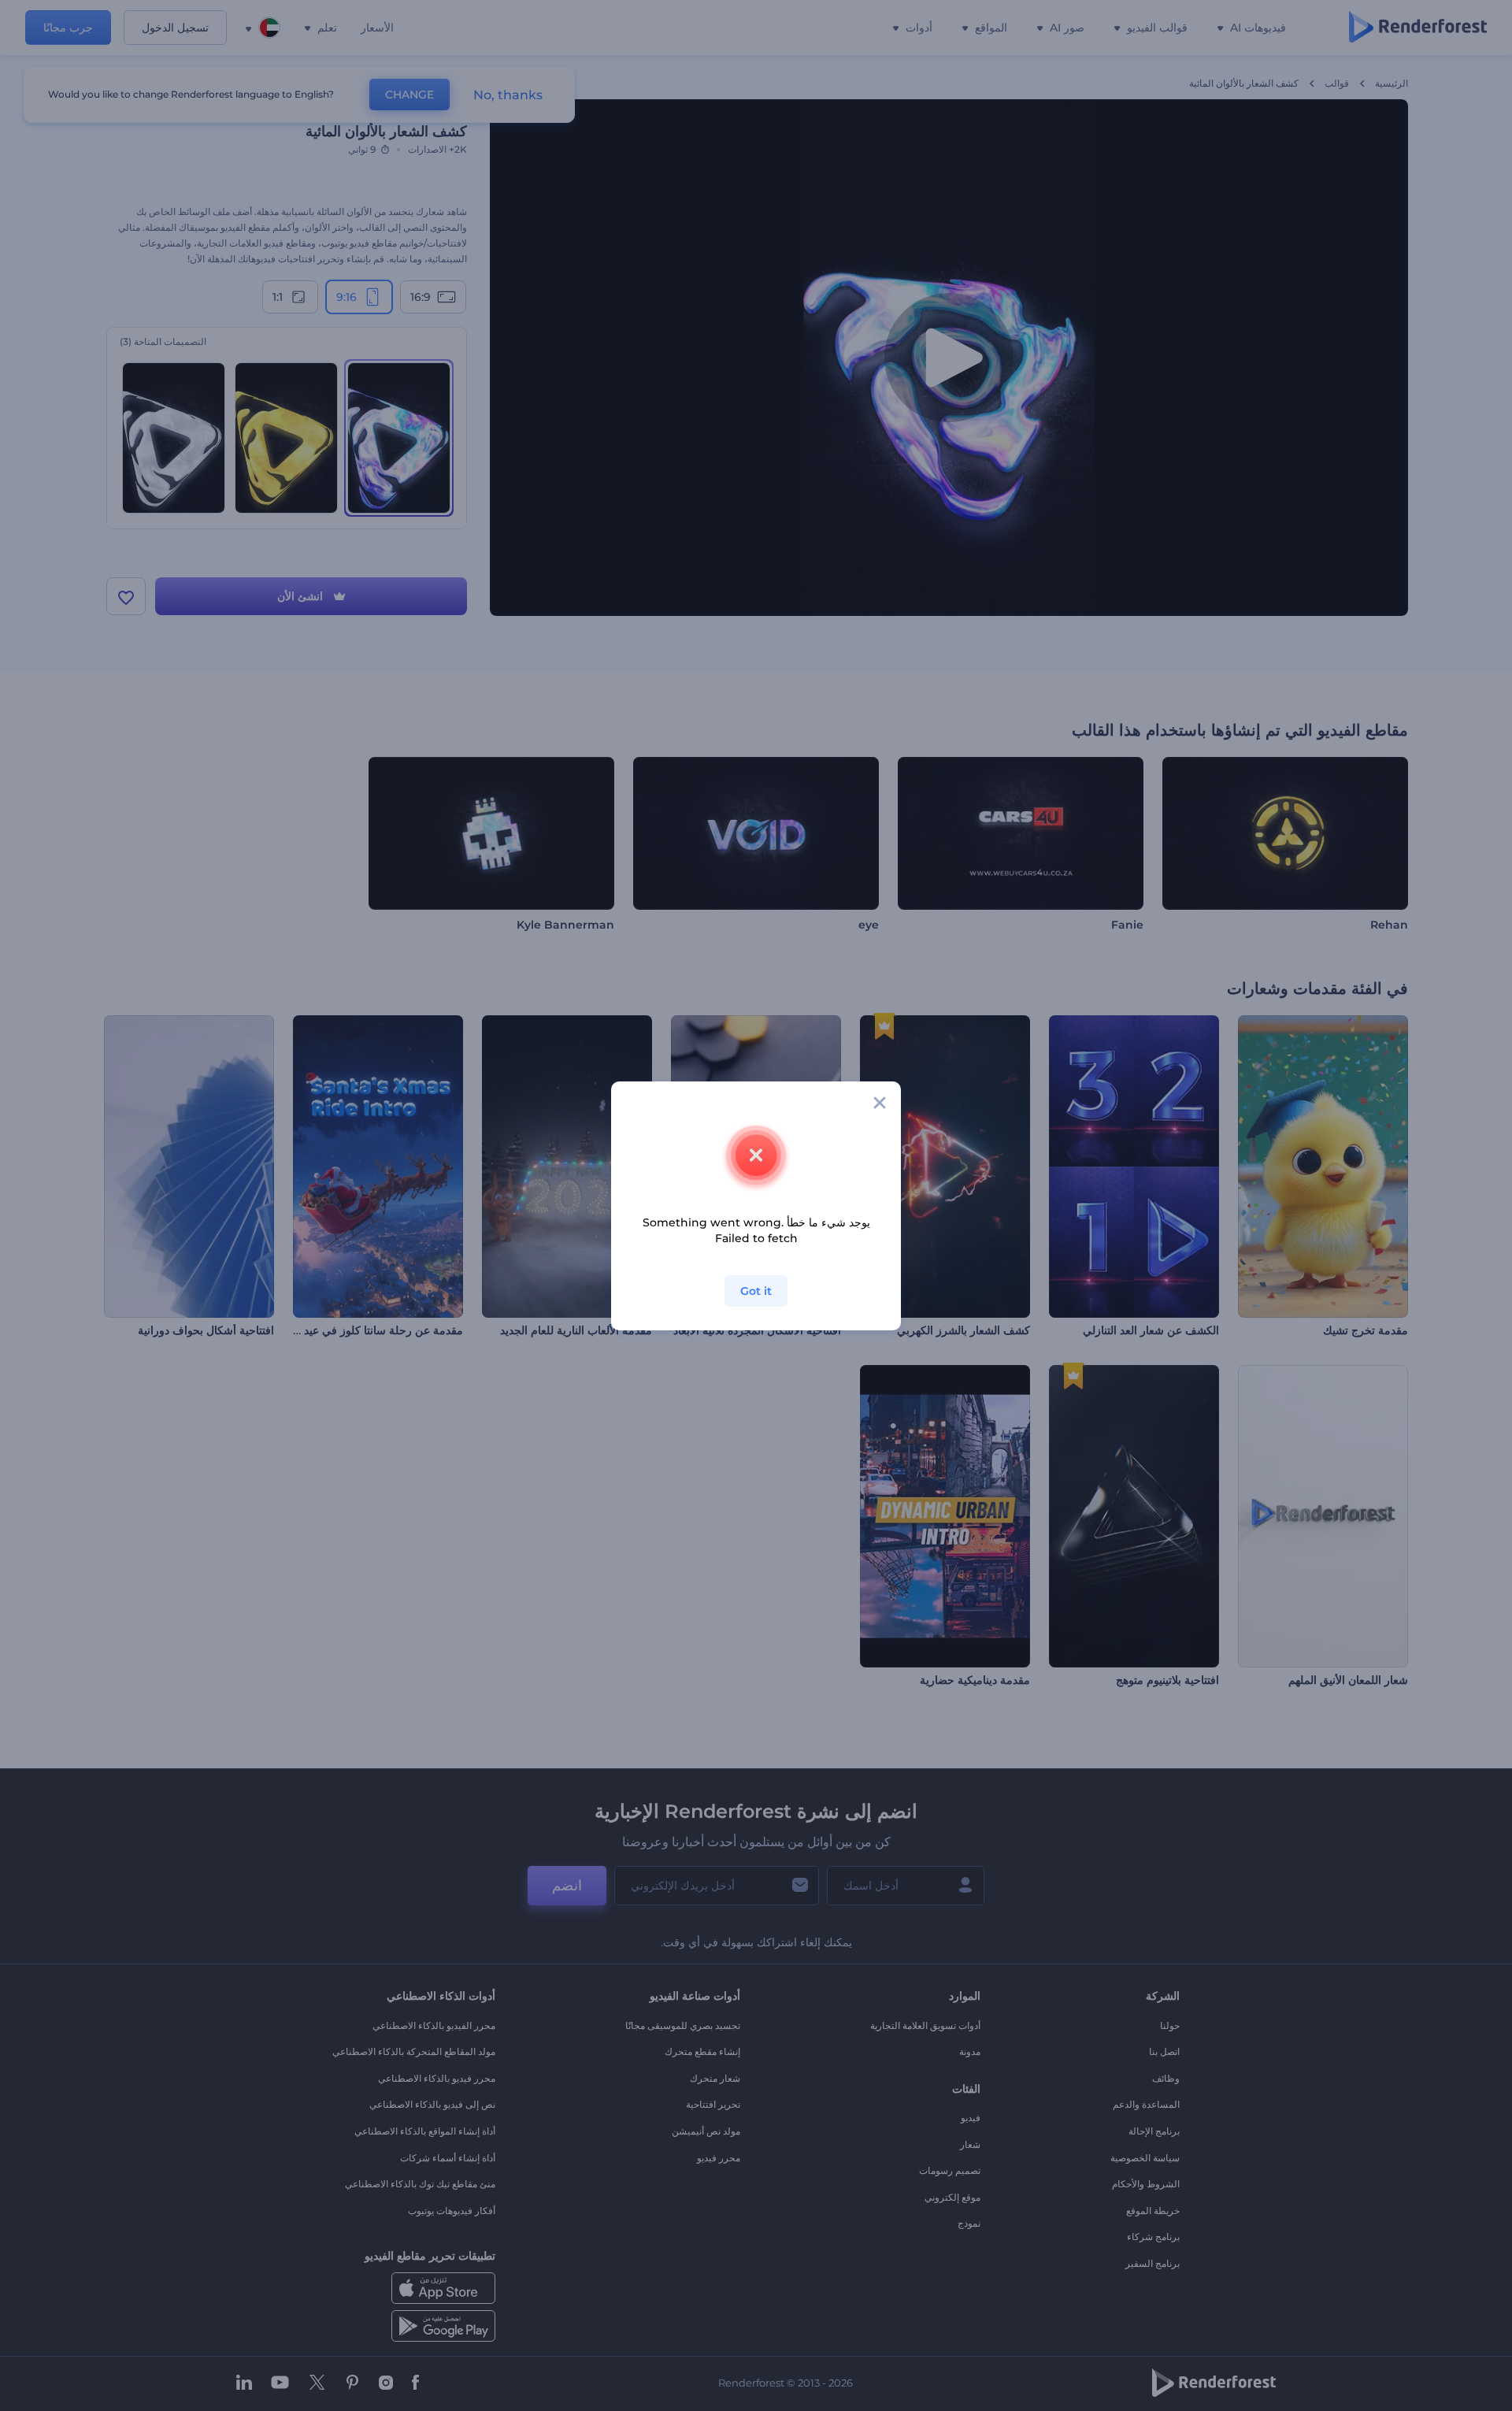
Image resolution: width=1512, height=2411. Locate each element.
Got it (756, 1291)
